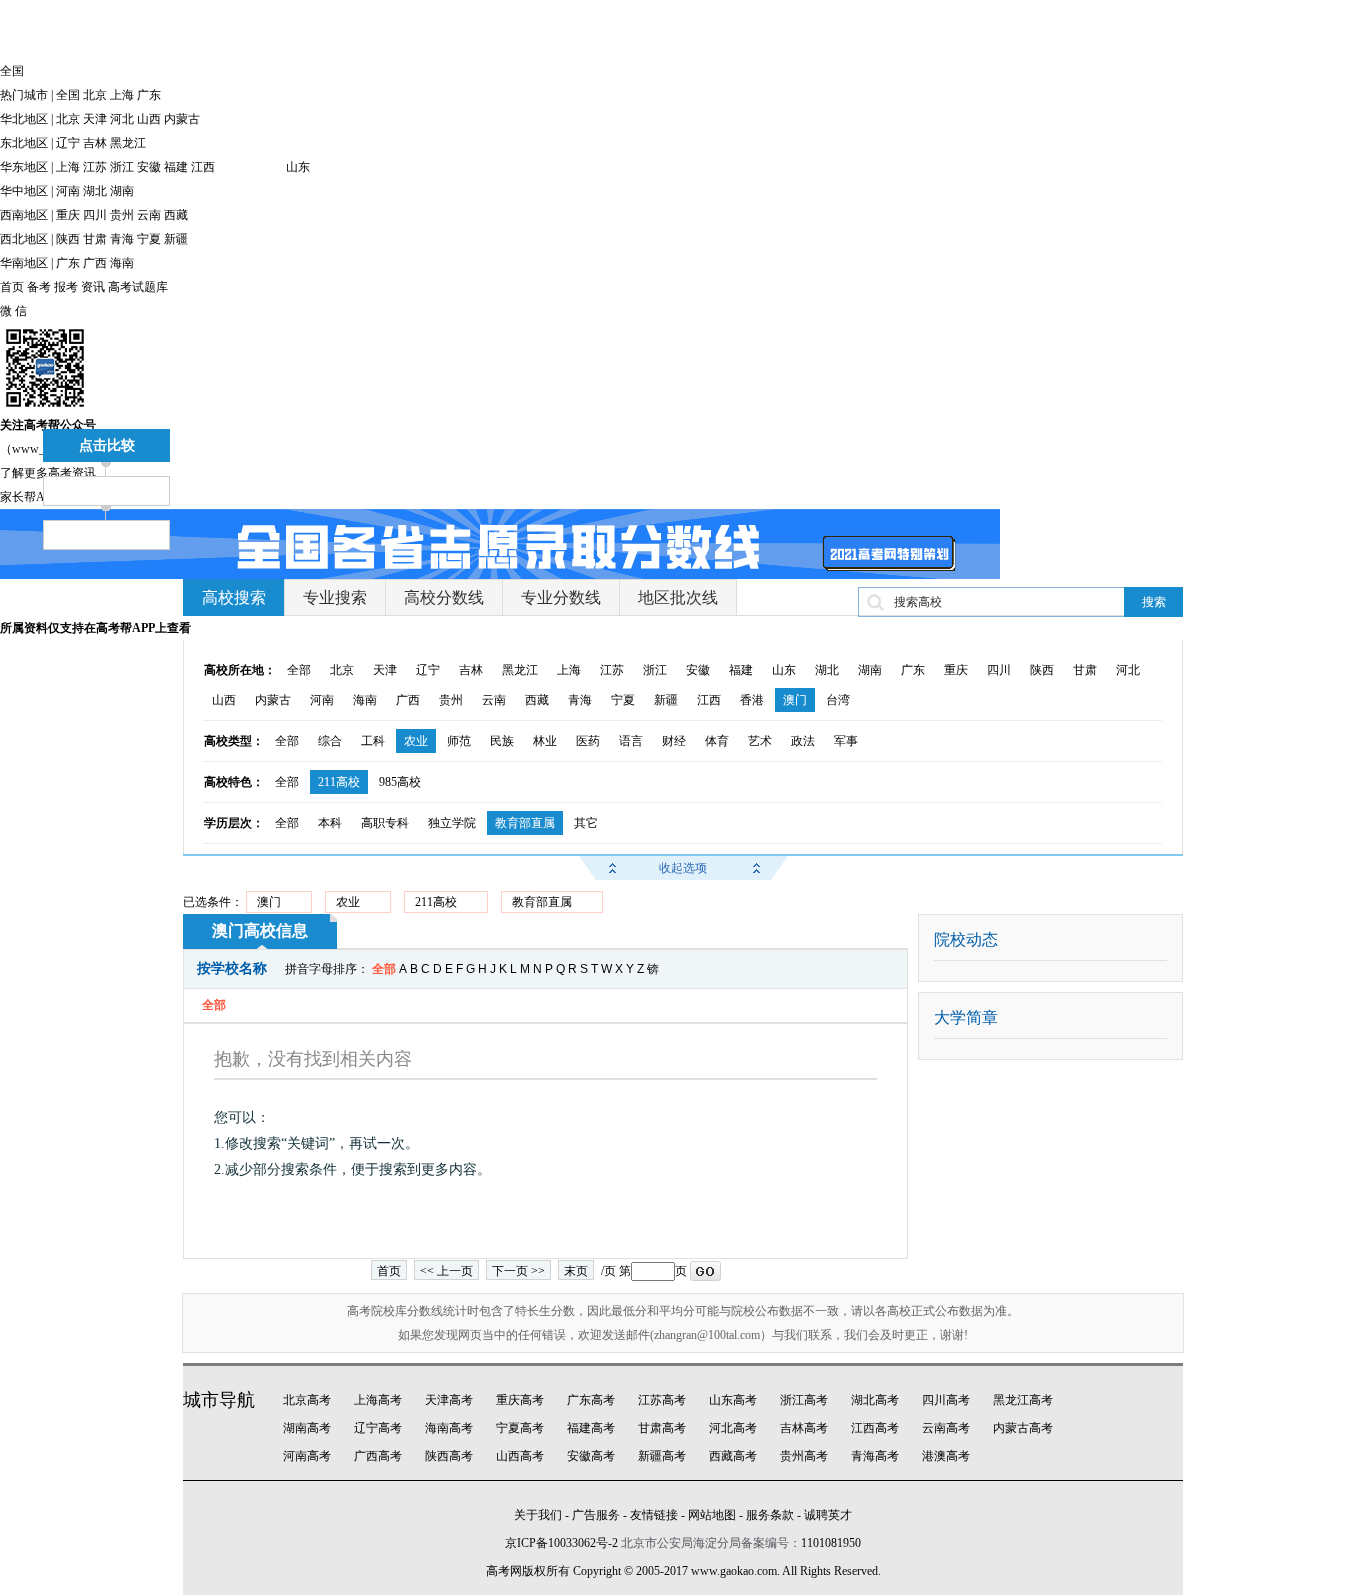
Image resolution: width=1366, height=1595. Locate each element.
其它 (586, 823)
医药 (588, 741)
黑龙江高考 (1023, 1400)
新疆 (176, 239)
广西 (95, 263)
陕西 (68, 239)
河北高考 (733, 1428)
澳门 (795, 700)
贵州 (122, 215)
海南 (122, 263)
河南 (68, 191)
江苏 (95, 167)
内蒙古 (182, 119)
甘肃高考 (662, 1428)
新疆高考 (662, 1456)
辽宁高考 (378, 1428)
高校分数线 (444, 597)
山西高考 (520, 1456)
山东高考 (733, 1400)
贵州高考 (804, 1456)
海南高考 (449, 1428)
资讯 (93, 287)
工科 (373, 741)
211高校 (339, 782)
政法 (803, 741)
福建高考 (591, 1428)
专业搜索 (335, 597)
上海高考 (378, 1400)
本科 (330, 823)
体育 (717, 741)
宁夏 (149, 239)
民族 (502, 741)
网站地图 (712, 1515)
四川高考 (946, 1400)
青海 (122, 239)
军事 (846, 741)
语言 (631, 741)
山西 (149, 119)
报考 (66, 287)
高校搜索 (234, 597)
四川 (95, 215)
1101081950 (831, 1543)
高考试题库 (138, 287)
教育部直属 (525, 823)
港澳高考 (946, 1456)
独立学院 (452, 823)
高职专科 (385, 823)
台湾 (838, 700)
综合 (330, 741)
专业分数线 (561, 597)
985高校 (400, 782)
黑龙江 (128, 143)
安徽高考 (591, 1456)
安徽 (149, 167)
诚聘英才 (828, 1515)
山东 (298, 167)
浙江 (122, 167)
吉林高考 (804, 1428)
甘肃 (95, 239)
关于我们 (538, 1515)
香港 (752, 700)
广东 (149, 95)
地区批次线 (678, 597)
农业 (416, 741)
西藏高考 (733, 1456)
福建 (176, 167)
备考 (39, 287)
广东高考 (591, 1400)
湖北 (95, 191)
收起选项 (683, 868)
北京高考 (307, 1400)
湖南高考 (307, 1428)
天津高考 (449, 1400)
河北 (122, 119)
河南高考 (307, 1456)
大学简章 (966, 1017)
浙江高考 (804, 1400)
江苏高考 (662, 1400)
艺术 (760, 741)
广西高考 (378, 1456)
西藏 (176, 215)
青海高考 (875, 1456)
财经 (674, 741)
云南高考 (946, 1428)
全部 (299, 670)
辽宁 (68, 143)
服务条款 (770, 1515)
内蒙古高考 (1023, 1428)
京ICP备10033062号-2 (561, 1543)
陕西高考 (449, 1456)
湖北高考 (875, 1400)
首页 (12, 287)
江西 (203, 167)
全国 (68, 95)
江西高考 (875, 1428)
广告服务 (596, 1515)
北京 (95, 95)
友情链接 (654, 1515)
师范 (459, 741)
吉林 (95, 143)
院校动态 (966, 939)
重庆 (68, 215)
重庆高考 (520, 1400)
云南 (149, 215)
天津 (95, 119)
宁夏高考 (520, 1428)
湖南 (122, 191)
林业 (545, 741)
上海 (122, 95)
